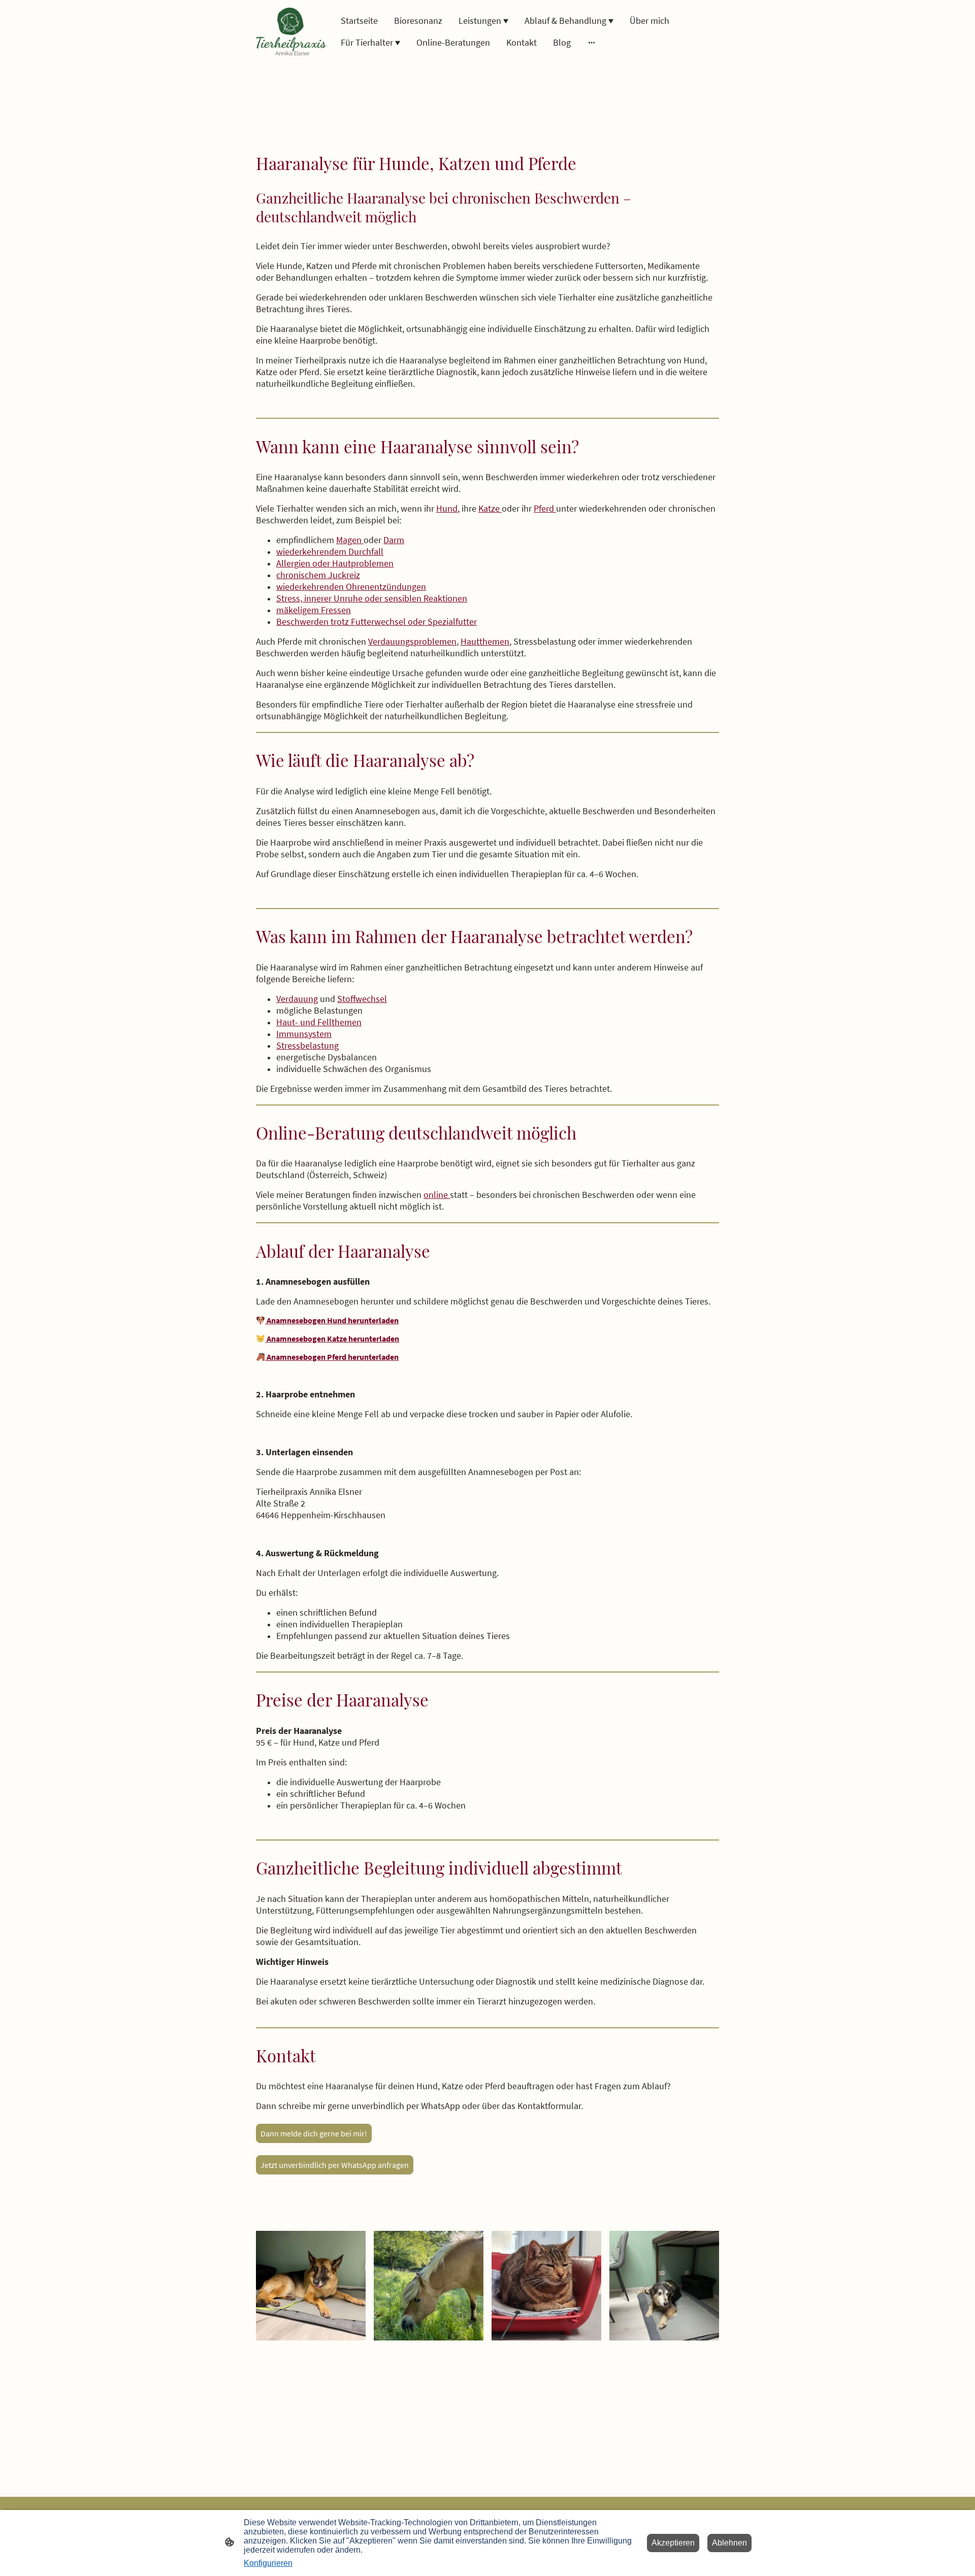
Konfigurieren (268, 2563)
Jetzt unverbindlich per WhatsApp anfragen (335, 2165)
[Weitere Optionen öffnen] (592, 42)
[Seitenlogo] (291, 31)
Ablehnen (729, 2543)
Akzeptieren (673, 2543)
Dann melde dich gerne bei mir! (314, 2133)
